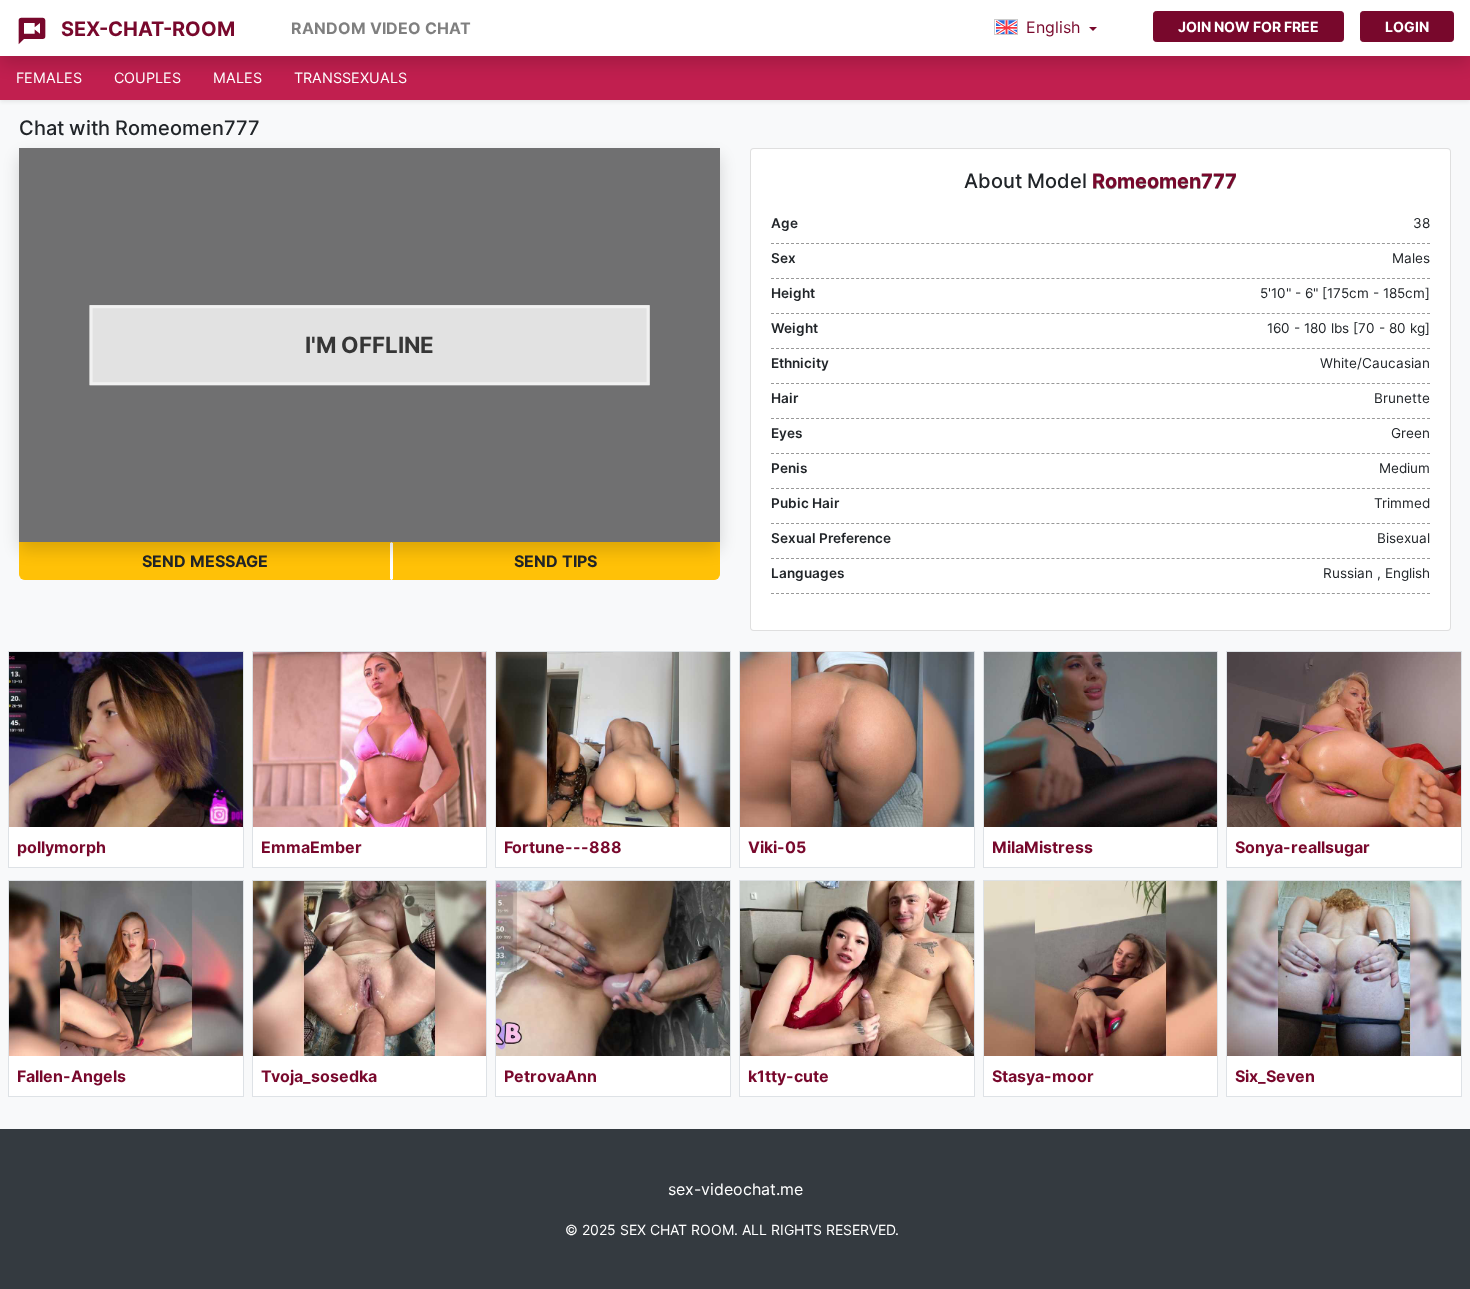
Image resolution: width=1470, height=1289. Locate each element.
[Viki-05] (857, 739)
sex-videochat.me (735, 1189)
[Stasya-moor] (1101, 968)
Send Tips (555, 561)
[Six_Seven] (1344, 968)
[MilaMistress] (1101, 739)
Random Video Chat (381, 28)
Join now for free (1248, 26)
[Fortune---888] (613, 739)
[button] (1045, 28)
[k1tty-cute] (857, 968)
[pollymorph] (126, 739)
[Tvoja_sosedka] (370, 968)
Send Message (205, 561)
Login (1407, 26)
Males (237, 77)
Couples (147, 77)
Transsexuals (350, 77)
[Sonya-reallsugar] (1344, 739)
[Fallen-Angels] (126, 968)
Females (49, 77)
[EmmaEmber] (370, 739)
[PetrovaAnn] (613, 968)
